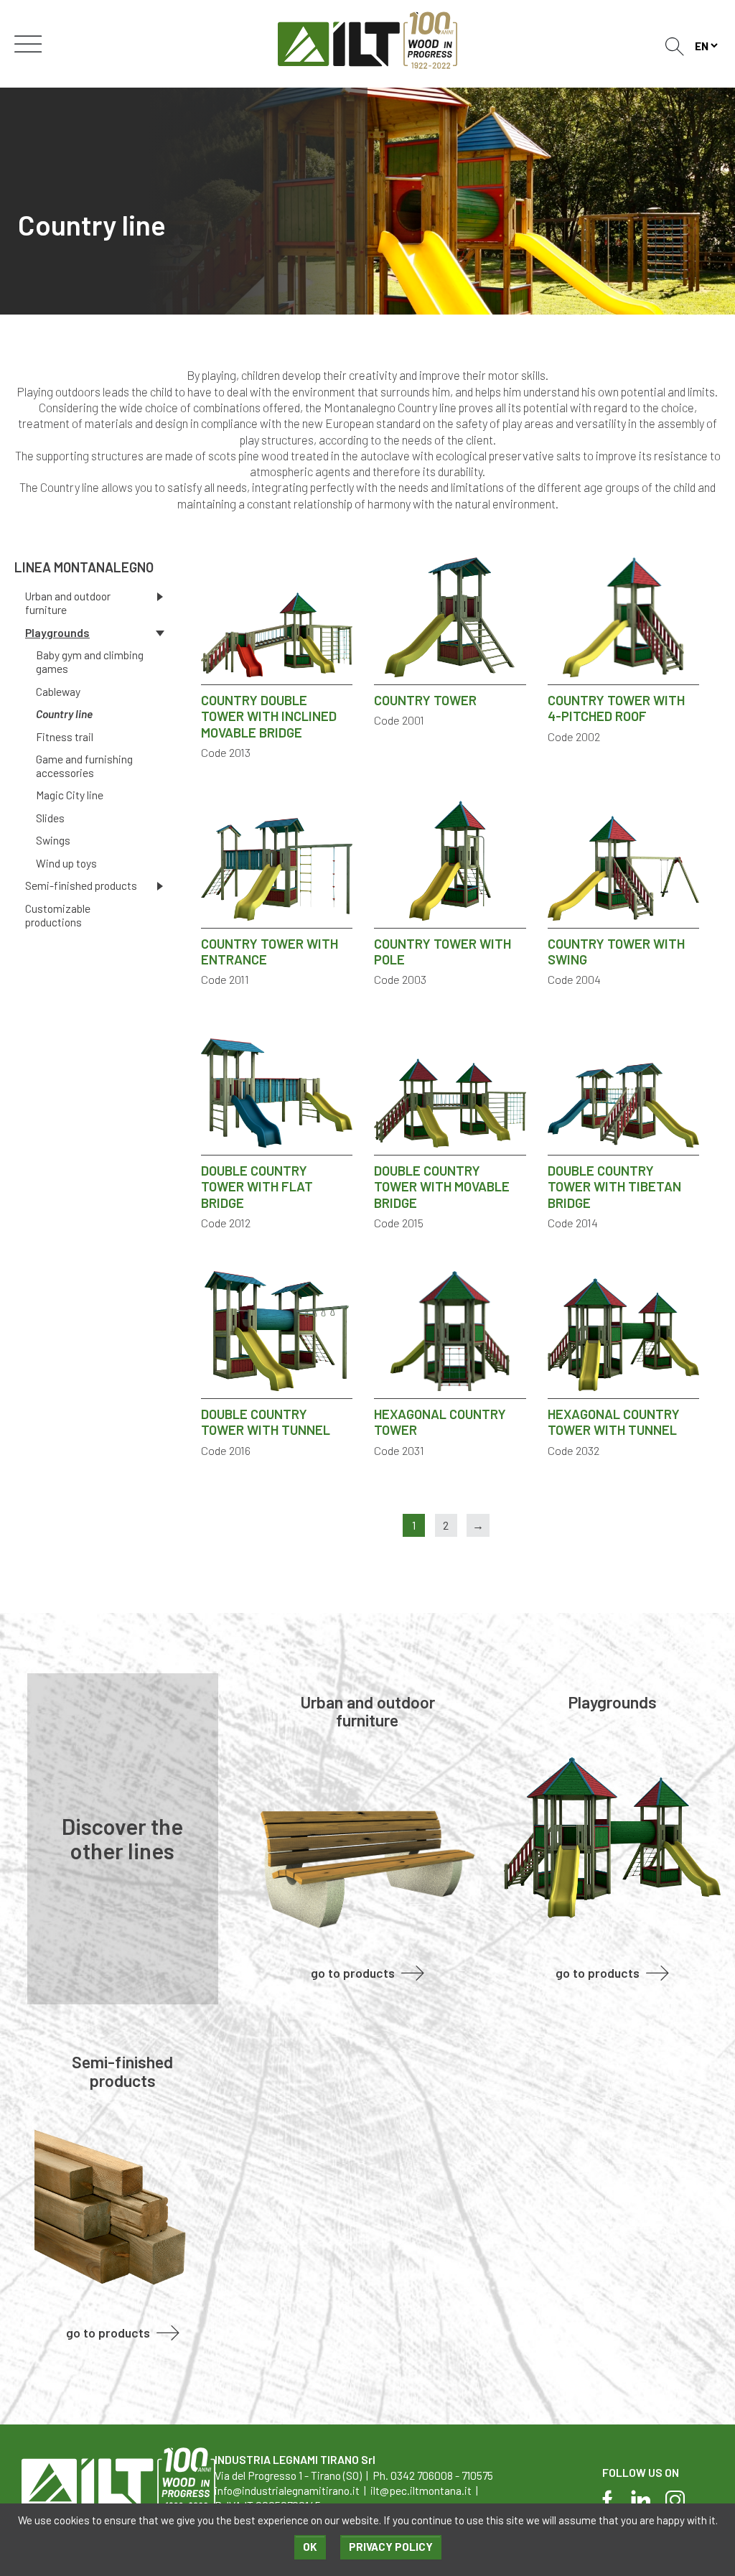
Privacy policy (391, 2547)
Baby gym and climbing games (90, 662)
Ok (310, 2547)
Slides (50, 818)
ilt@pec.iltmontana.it (421, 2490)
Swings (53, 840)
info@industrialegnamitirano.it (287, 2490)
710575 (477, 2475)
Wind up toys (66, 863)
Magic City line (70, 795)
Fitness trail (65, 737)
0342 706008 (422, 2475)
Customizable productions (58, 915)
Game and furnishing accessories (84, 766)
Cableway (58, 692)
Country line (64, 714)
